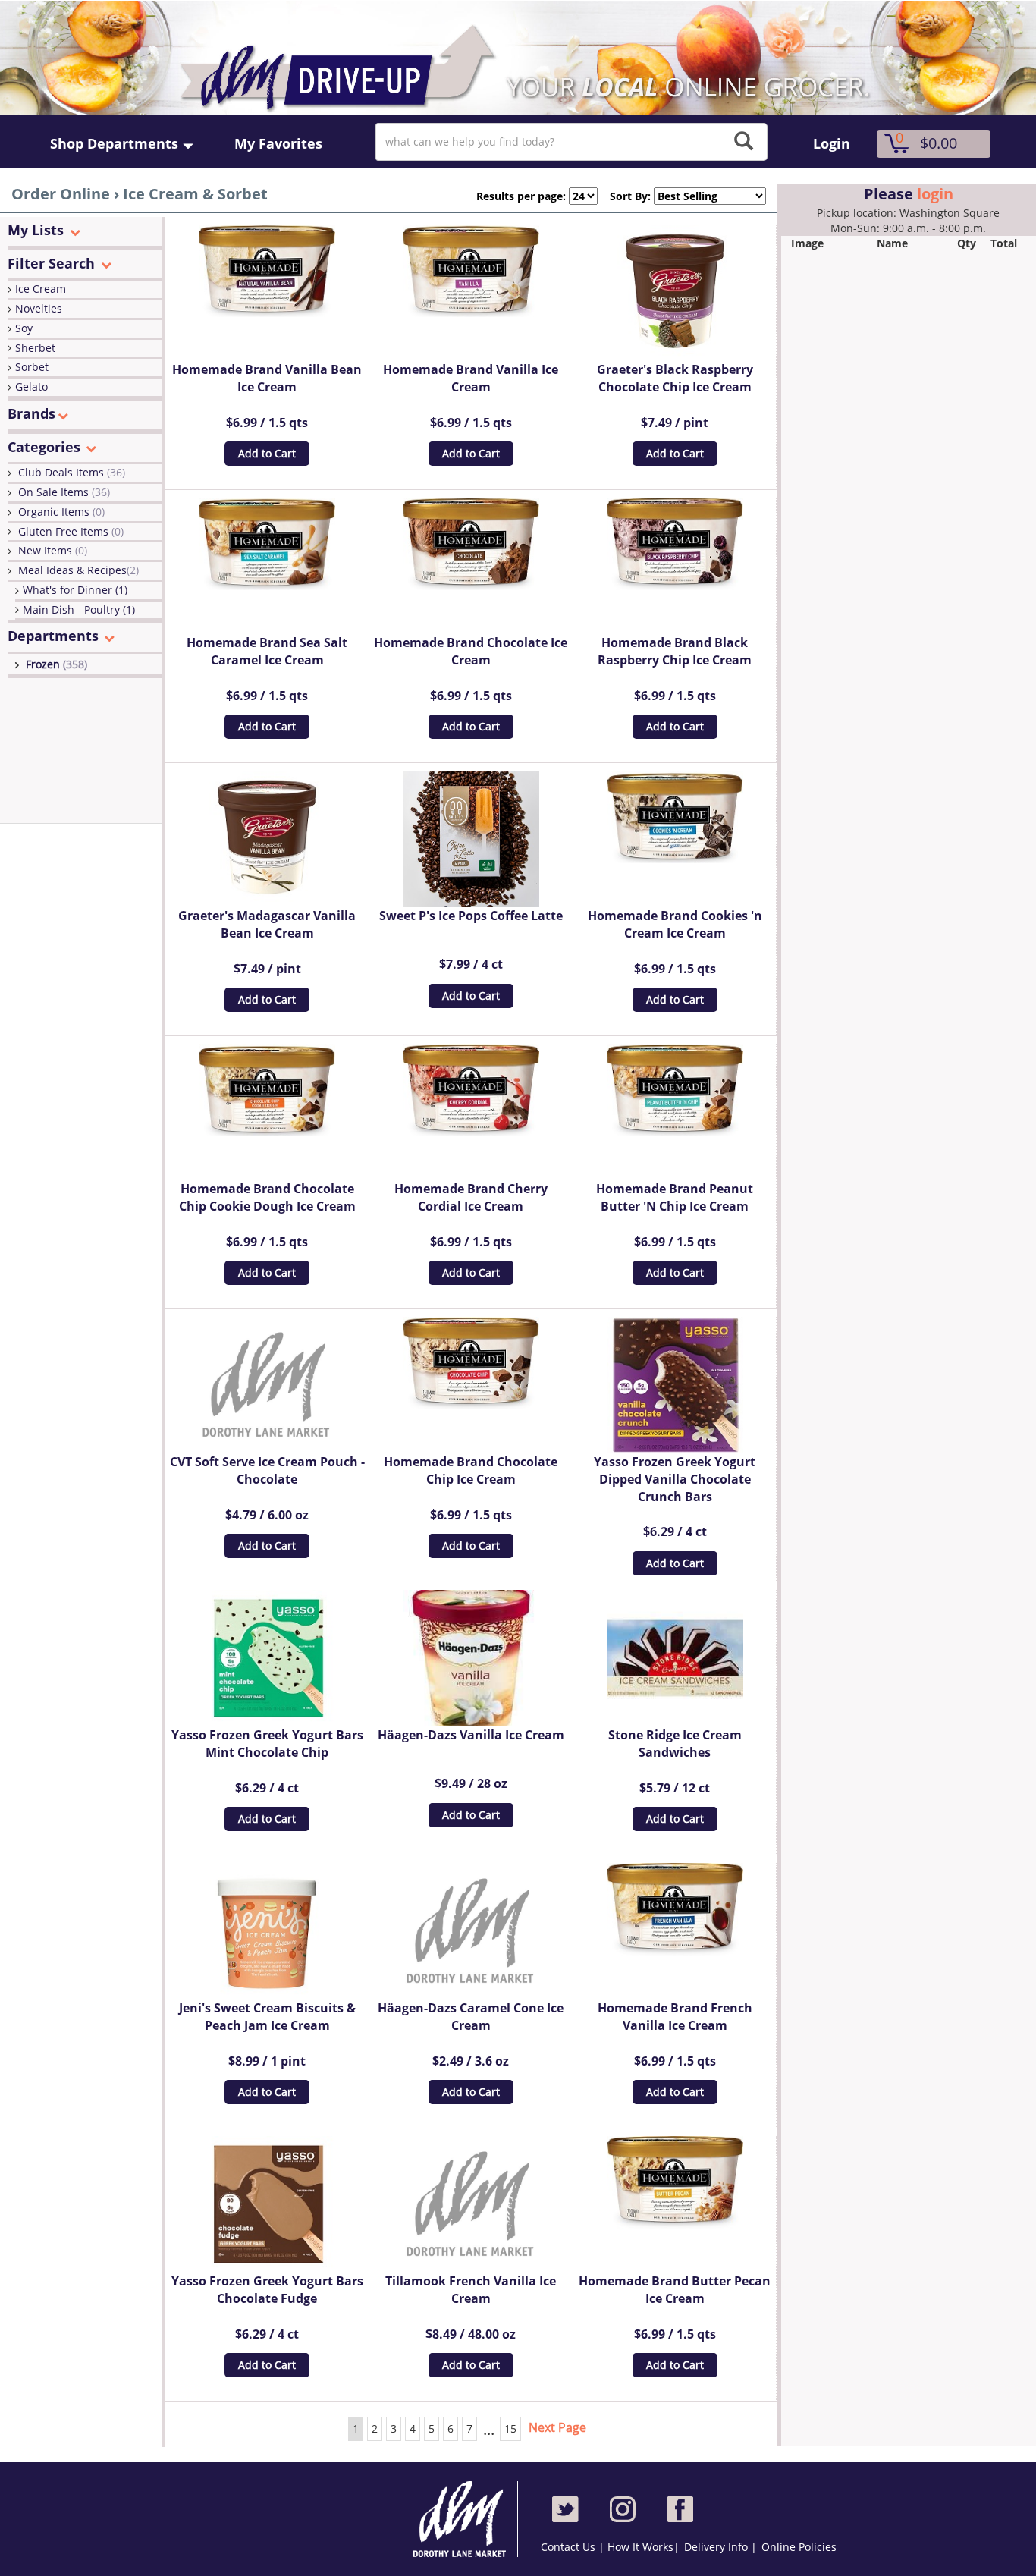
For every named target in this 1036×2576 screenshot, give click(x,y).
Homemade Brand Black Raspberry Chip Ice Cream (675, 651)
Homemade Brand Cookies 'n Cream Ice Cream (675, 924)
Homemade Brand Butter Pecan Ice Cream (675, 2290)
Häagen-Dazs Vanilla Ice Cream (471, 1735)
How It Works (640, 2547)
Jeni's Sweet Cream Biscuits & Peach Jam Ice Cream (267, 2017)
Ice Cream (41, 289)
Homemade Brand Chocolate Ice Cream (471, 651)
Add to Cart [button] (267, 453)
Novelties (39, 308)
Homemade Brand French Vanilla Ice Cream (675, 2017)
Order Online (61, 194)
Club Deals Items (72, 472)
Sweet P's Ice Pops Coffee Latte (471, 916)
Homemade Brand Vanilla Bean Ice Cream (267, 378)
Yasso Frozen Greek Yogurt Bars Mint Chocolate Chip (267, 1744)
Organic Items (61, 512)
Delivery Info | (720, 2547)
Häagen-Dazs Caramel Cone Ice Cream (471, 2017)
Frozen (57, 664)
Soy (24, 328)
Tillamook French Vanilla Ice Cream (471, 2290)
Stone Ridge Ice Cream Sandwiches (675, 1744)
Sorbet (32, 367)
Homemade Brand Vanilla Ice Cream (471, 378)
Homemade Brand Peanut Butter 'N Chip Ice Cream (675, 1197)
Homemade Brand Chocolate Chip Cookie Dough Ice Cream (267, 1197)
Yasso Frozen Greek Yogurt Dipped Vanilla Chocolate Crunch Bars (675, 1479)
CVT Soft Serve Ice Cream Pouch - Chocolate (267, 1470)
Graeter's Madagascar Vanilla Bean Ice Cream (267, 924)
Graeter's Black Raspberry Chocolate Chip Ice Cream (675, 378)
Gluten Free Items (71, 531)
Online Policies (799, 2547)
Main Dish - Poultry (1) (79, 609)
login (935, 194)
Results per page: (521, 196)
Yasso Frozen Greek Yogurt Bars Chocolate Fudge (267, 2290)
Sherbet (35, 348)
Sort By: (624, 196)
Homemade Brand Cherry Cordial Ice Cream (471, 1197)
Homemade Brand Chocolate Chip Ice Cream (471, 1470)
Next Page (557, 2427)
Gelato (31, 386)
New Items (53, 550)
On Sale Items (64, 492)
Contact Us (570, 2547)
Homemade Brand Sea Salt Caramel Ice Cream (267, 651)
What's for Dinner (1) (75, 590)
